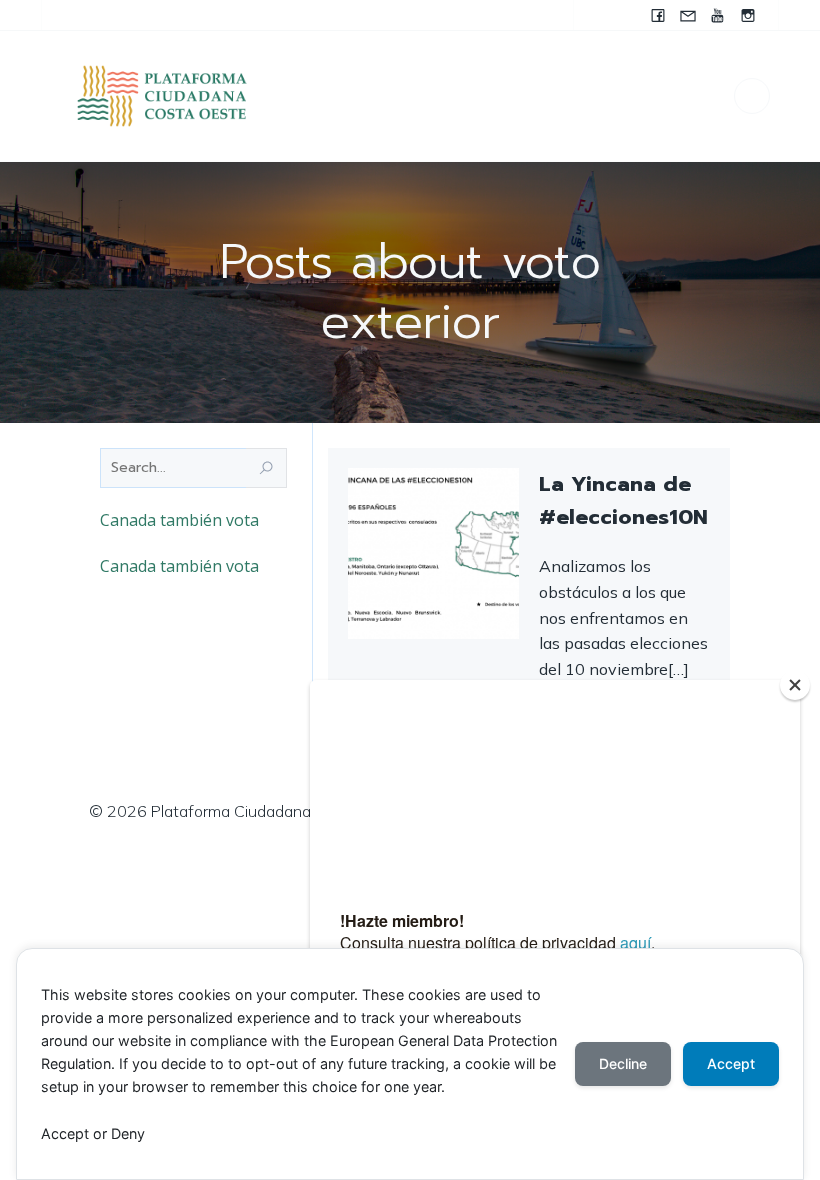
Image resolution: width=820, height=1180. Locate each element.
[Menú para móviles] (752, 96)
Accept (731, 1063)
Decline (623, 1063)
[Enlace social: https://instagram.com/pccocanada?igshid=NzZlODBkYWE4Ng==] (748, 15)
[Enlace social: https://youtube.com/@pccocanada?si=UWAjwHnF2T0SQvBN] (718, 15)
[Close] (795, 685)
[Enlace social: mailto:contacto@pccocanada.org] (688, 15)
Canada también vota (179, 520)
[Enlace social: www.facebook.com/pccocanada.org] (658, 15)
